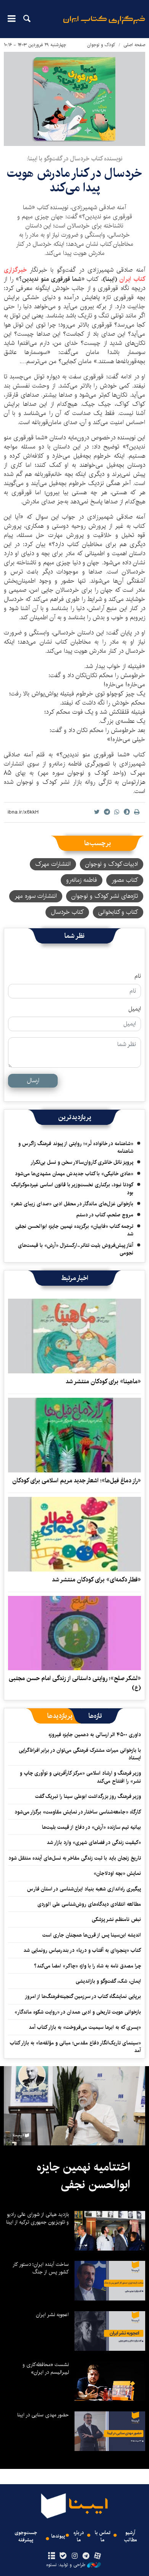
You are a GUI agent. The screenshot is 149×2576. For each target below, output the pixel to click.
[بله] (63, 2556)
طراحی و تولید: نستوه (66, 2565)
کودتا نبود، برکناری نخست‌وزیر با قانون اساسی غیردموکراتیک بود (72, 1189)
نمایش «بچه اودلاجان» (117, 1873)
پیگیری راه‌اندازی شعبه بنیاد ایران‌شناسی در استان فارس (84, 1889)
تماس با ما (103, 2536)
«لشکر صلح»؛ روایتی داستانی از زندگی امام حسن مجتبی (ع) (75, 1683)
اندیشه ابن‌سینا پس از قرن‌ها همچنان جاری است (92, 1935)
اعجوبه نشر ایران (52, 2315)
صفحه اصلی (134, 45)
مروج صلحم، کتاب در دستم (105, 1215)
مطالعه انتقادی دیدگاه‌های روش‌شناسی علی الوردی (89, 1904)
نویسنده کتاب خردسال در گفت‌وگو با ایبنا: (75, 159)
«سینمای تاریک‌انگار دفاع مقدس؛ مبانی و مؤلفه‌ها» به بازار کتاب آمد (75, 2047)
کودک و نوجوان (101, 45)
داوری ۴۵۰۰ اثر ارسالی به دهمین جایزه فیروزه (95, 1735)
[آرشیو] (51, 2556)
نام (138, 976)
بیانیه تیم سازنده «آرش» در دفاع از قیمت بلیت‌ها (92, 1827)
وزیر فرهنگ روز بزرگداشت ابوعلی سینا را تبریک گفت (88, 1796)
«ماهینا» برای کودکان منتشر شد (103, 1382)
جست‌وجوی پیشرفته (26, 2536)
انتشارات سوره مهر (36, 896)
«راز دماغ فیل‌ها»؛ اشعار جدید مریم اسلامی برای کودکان (77, 1481)
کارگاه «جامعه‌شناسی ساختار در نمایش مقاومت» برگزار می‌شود (78, 1812)
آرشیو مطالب (130, 2536)
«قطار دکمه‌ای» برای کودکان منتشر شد (96, 1580)
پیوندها (58, 2536)
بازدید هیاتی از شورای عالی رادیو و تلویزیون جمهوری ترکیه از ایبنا (37, 2218)
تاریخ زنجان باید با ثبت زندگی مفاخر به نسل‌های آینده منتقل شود (75, 1858)
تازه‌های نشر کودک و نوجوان (105, 896)
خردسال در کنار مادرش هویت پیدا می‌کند (74, 180)
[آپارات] (98, 2556)
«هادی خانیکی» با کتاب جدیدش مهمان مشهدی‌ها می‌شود (74, 1174)
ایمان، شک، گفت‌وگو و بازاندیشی (108, 1981)
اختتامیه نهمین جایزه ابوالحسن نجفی (83, 2176)
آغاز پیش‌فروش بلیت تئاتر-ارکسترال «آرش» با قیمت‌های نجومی (76, 1249)
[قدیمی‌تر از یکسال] (74, 1336)
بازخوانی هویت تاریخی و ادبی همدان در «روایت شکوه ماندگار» (78, 2012)
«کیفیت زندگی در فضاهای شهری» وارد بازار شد (94, 1842)
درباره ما (79, 2536)
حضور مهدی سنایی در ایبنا (43, 2415)
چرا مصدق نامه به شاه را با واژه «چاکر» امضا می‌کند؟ (87, 1966)
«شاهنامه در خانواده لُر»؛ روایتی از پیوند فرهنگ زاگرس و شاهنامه (76, 1147)
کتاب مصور (125, 880)
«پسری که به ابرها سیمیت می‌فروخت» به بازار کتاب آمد (85, 2027)
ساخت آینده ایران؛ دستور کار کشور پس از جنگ (41, 2268)
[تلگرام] (86, 2556)
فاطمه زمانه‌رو (82, 880)
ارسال (33, 1081)
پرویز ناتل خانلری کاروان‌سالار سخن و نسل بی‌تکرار (82, 1162)
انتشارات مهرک (53, 864)
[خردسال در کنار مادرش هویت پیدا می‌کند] (74, 99)
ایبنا (104, 25)
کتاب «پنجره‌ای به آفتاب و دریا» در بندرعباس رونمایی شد (82, 1950)
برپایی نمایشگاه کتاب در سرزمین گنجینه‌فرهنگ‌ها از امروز (83, 1996)
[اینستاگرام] (74, 2556)
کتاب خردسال (67, 912)
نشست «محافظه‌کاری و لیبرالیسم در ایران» (46, 2368)
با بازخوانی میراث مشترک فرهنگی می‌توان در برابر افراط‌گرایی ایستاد (80, 1754)
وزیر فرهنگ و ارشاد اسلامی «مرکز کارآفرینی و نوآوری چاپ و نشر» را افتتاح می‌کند (80, 1777)
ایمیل (135, 1009)
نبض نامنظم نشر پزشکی (116, 1919)
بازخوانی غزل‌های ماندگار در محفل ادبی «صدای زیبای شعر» (72, 1204)
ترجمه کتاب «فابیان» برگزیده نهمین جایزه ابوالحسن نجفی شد (74, 1230)
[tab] (95, 1716)
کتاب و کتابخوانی (118, 912)
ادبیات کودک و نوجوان (112, 864)
